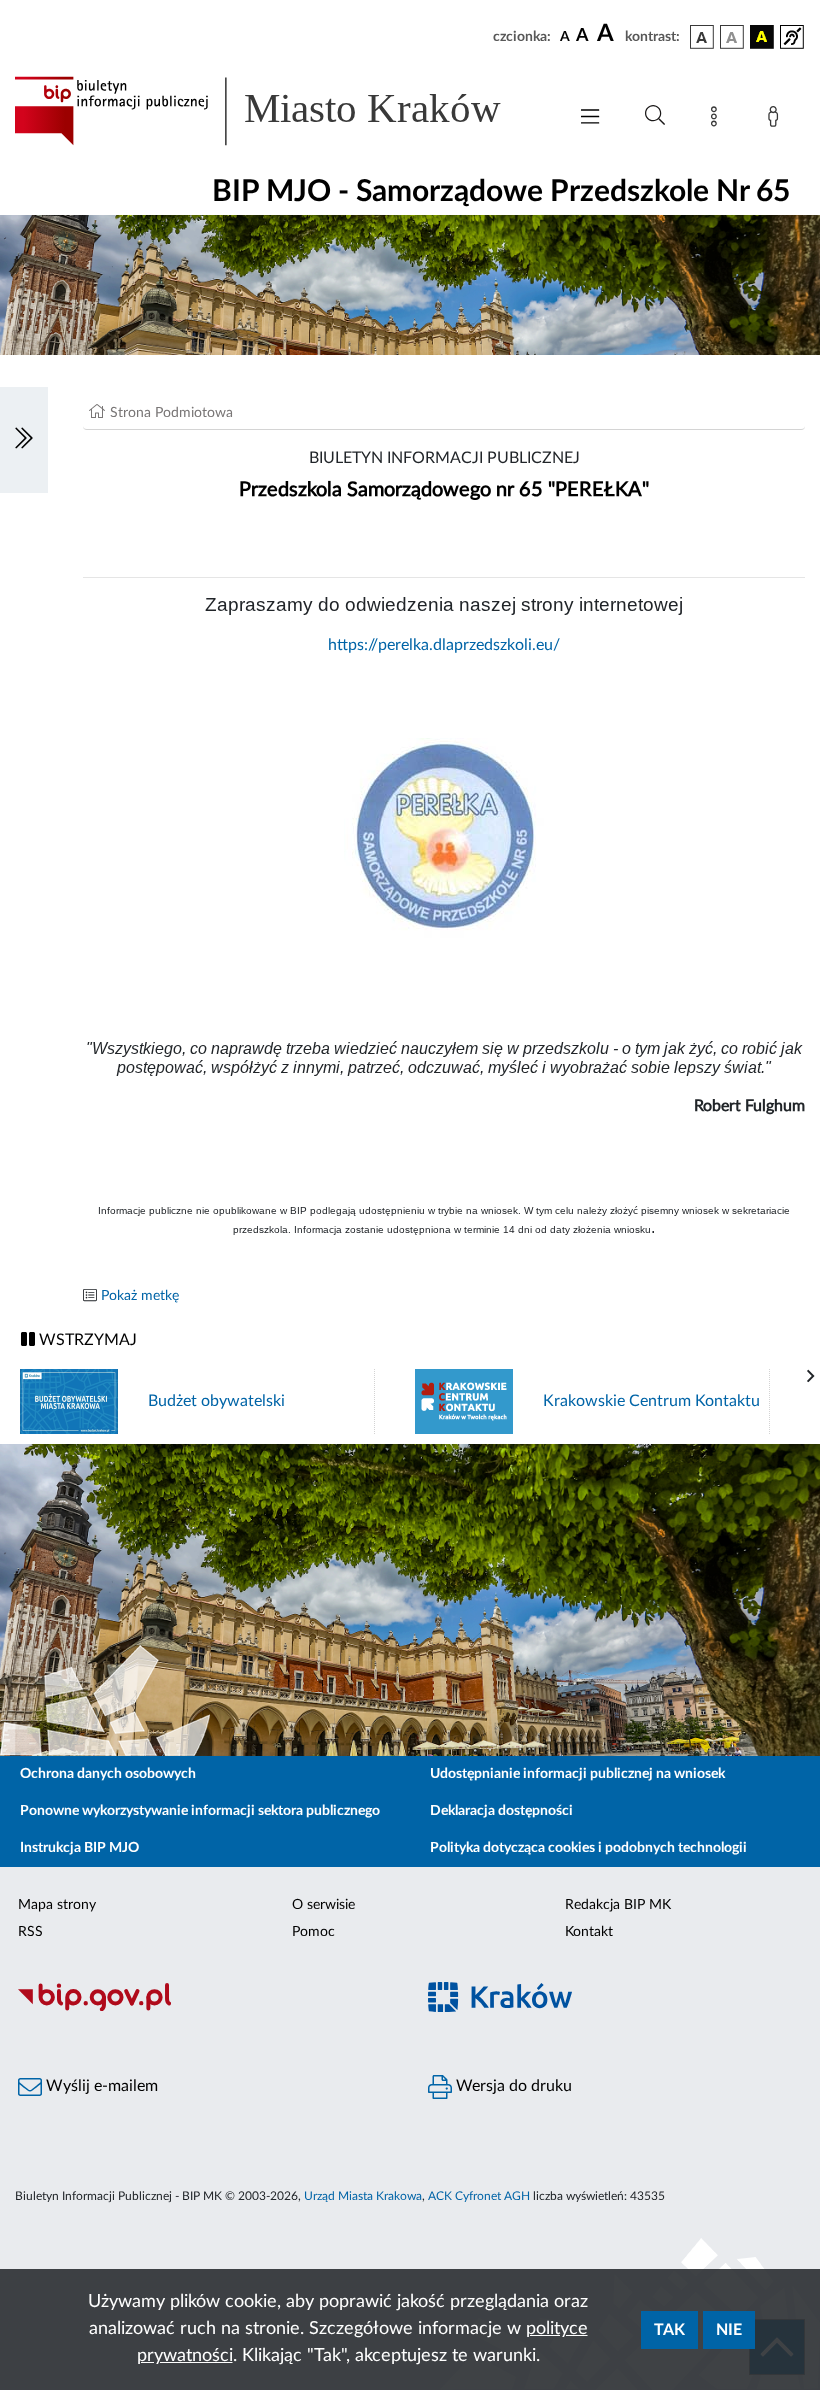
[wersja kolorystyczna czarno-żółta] (762, 37)
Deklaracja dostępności (501, 1811)
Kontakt (589, 1932)
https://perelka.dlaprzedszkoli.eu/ (444, 645)
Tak (669, 2330)
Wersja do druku (512, 2086)
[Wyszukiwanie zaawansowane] (655, 116)
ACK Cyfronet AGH (479, 2196)
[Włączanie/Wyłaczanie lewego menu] (24, 440)
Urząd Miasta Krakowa (363, 2196)
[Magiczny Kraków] (615, 2008)
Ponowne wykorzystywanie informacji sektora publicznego (200, 1811)
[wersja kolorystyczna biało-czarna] (732, 37)
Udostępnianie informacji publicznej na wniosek (577, 1774)
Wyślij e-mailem (100, 2086)
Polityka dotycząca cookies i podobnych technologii (588, 1848)
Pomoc (313, 1932)
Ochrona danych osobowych (108, 1774)
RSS (30, 1932)
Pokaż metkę (140, 1296)
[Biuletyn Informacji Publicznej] (205, 2008)
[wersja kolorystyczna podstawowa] (702, 37)
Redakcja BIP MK (618, 1905)
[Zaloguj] (777, 120)
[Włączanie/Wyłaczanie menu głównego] (590, 118)
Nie (729, 2330)
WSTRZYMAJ (86, 1340)
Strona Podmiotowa (171, 413)
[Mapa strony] (718, 120)
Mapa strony (57, 1905)
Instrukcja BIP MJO (79, 1848)
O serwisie (323, 1905)
